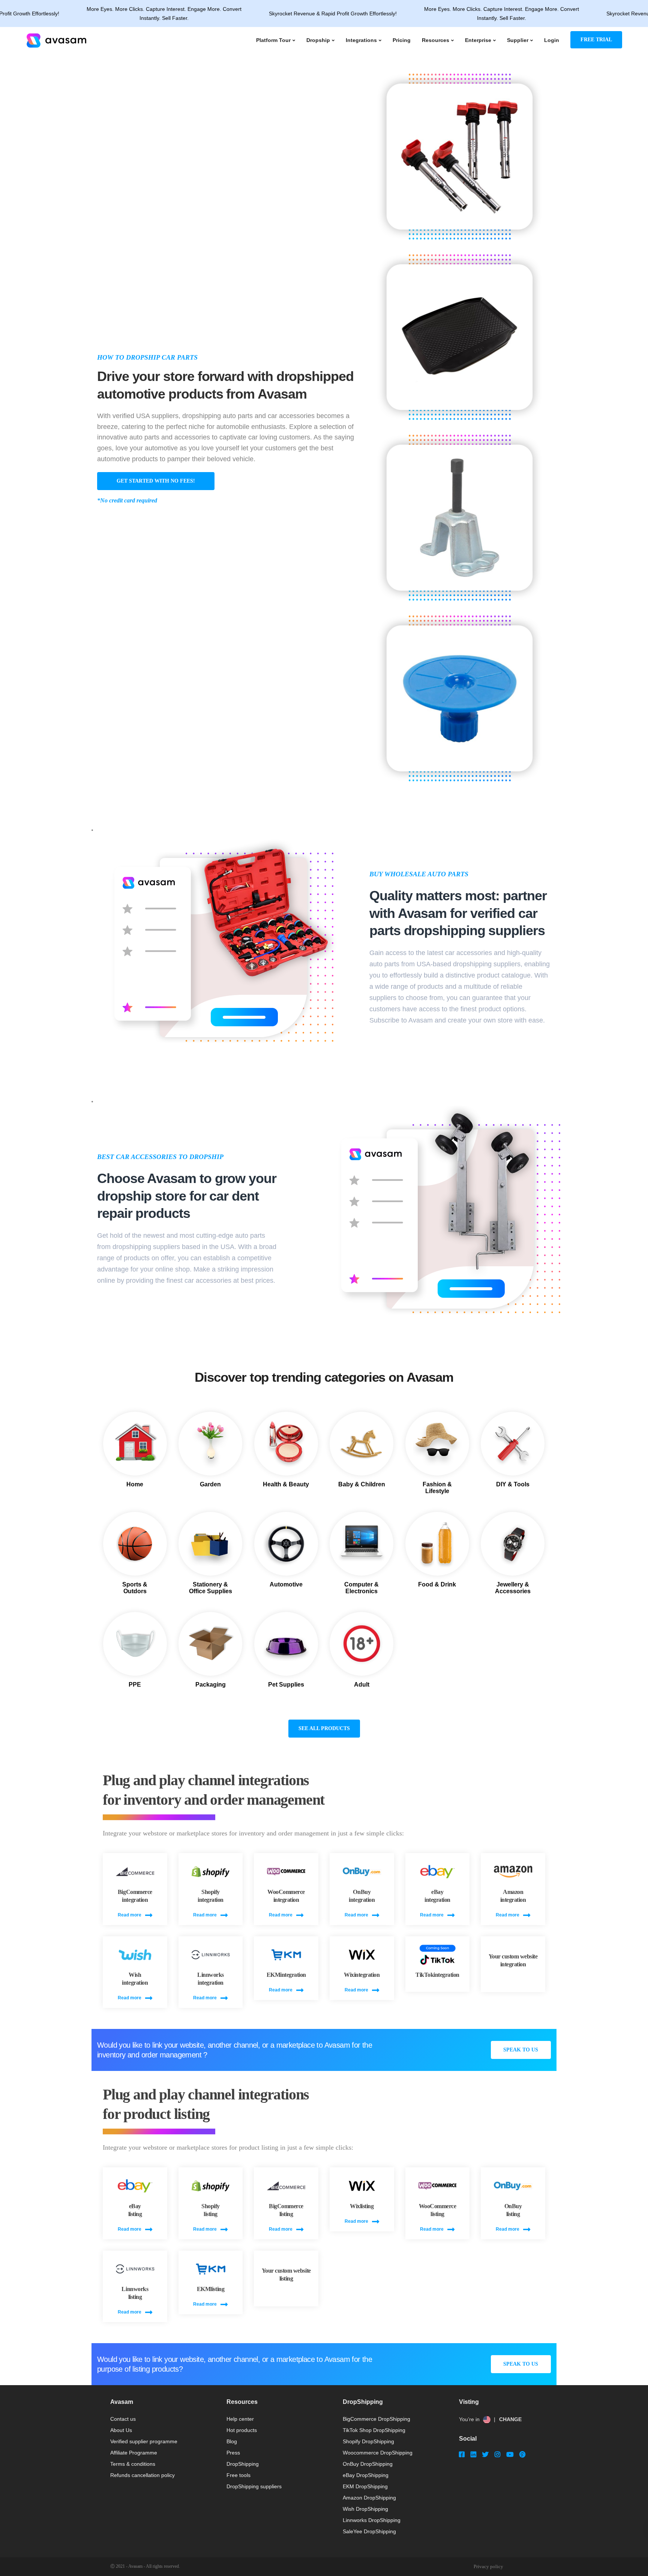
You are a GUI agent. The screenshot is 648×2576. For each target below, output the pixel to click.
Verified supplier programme (144, 2441)
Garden (210, 1484)
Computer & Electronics (361, 1588)
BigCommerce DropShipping (376, 2419)
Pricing (402, 40)
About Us (121, 2430)
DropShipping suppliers (254, 2486)
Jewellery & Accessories (513, 1588)
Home (135, 1484)
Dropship (318, 40)
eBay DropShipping (366, 2475)
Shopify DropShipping (368, 2441)
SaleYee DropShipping (369, 2531)
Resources (436, 40)
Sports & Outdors (135, 1588)
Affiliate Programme (134, 2453)
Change (510, 2419)
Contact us (123, 2419)
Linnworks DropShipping (372, 2520)
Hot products (242, 2430)
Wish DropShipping (365, 2509)
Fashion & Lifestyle (437, 1488)
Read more (130, 1915)
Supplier (518, 40)
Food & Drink (437, 1584)
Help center (240, 2419)
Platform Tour (273, 40)
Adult (362, 1685)
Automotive (286, 1584)
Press (233, 2453)
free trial (596, 40)
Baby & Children (362, 1484)
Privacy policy (488, 2566)
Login (552, 40)
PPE (135, 1685)
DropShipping (243, 2464)
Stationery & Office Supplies (211, 1588)
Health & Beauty (286, 1484)
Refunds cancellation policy (142, 2475)
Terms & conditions (133, 2464)
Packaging (211, 1685)
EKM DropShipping (365, 2486)
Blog (232, 2441)
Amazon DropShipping (369, 2498)
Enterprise (478, 40)
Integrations (361, 40)
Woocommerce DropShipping (378, 2453)
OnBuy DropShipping (368, 2464)
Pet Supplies (286, 1685)
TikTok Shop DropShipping (374, 2430)
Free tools (238, 2475)
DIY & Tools (513, 1484)
